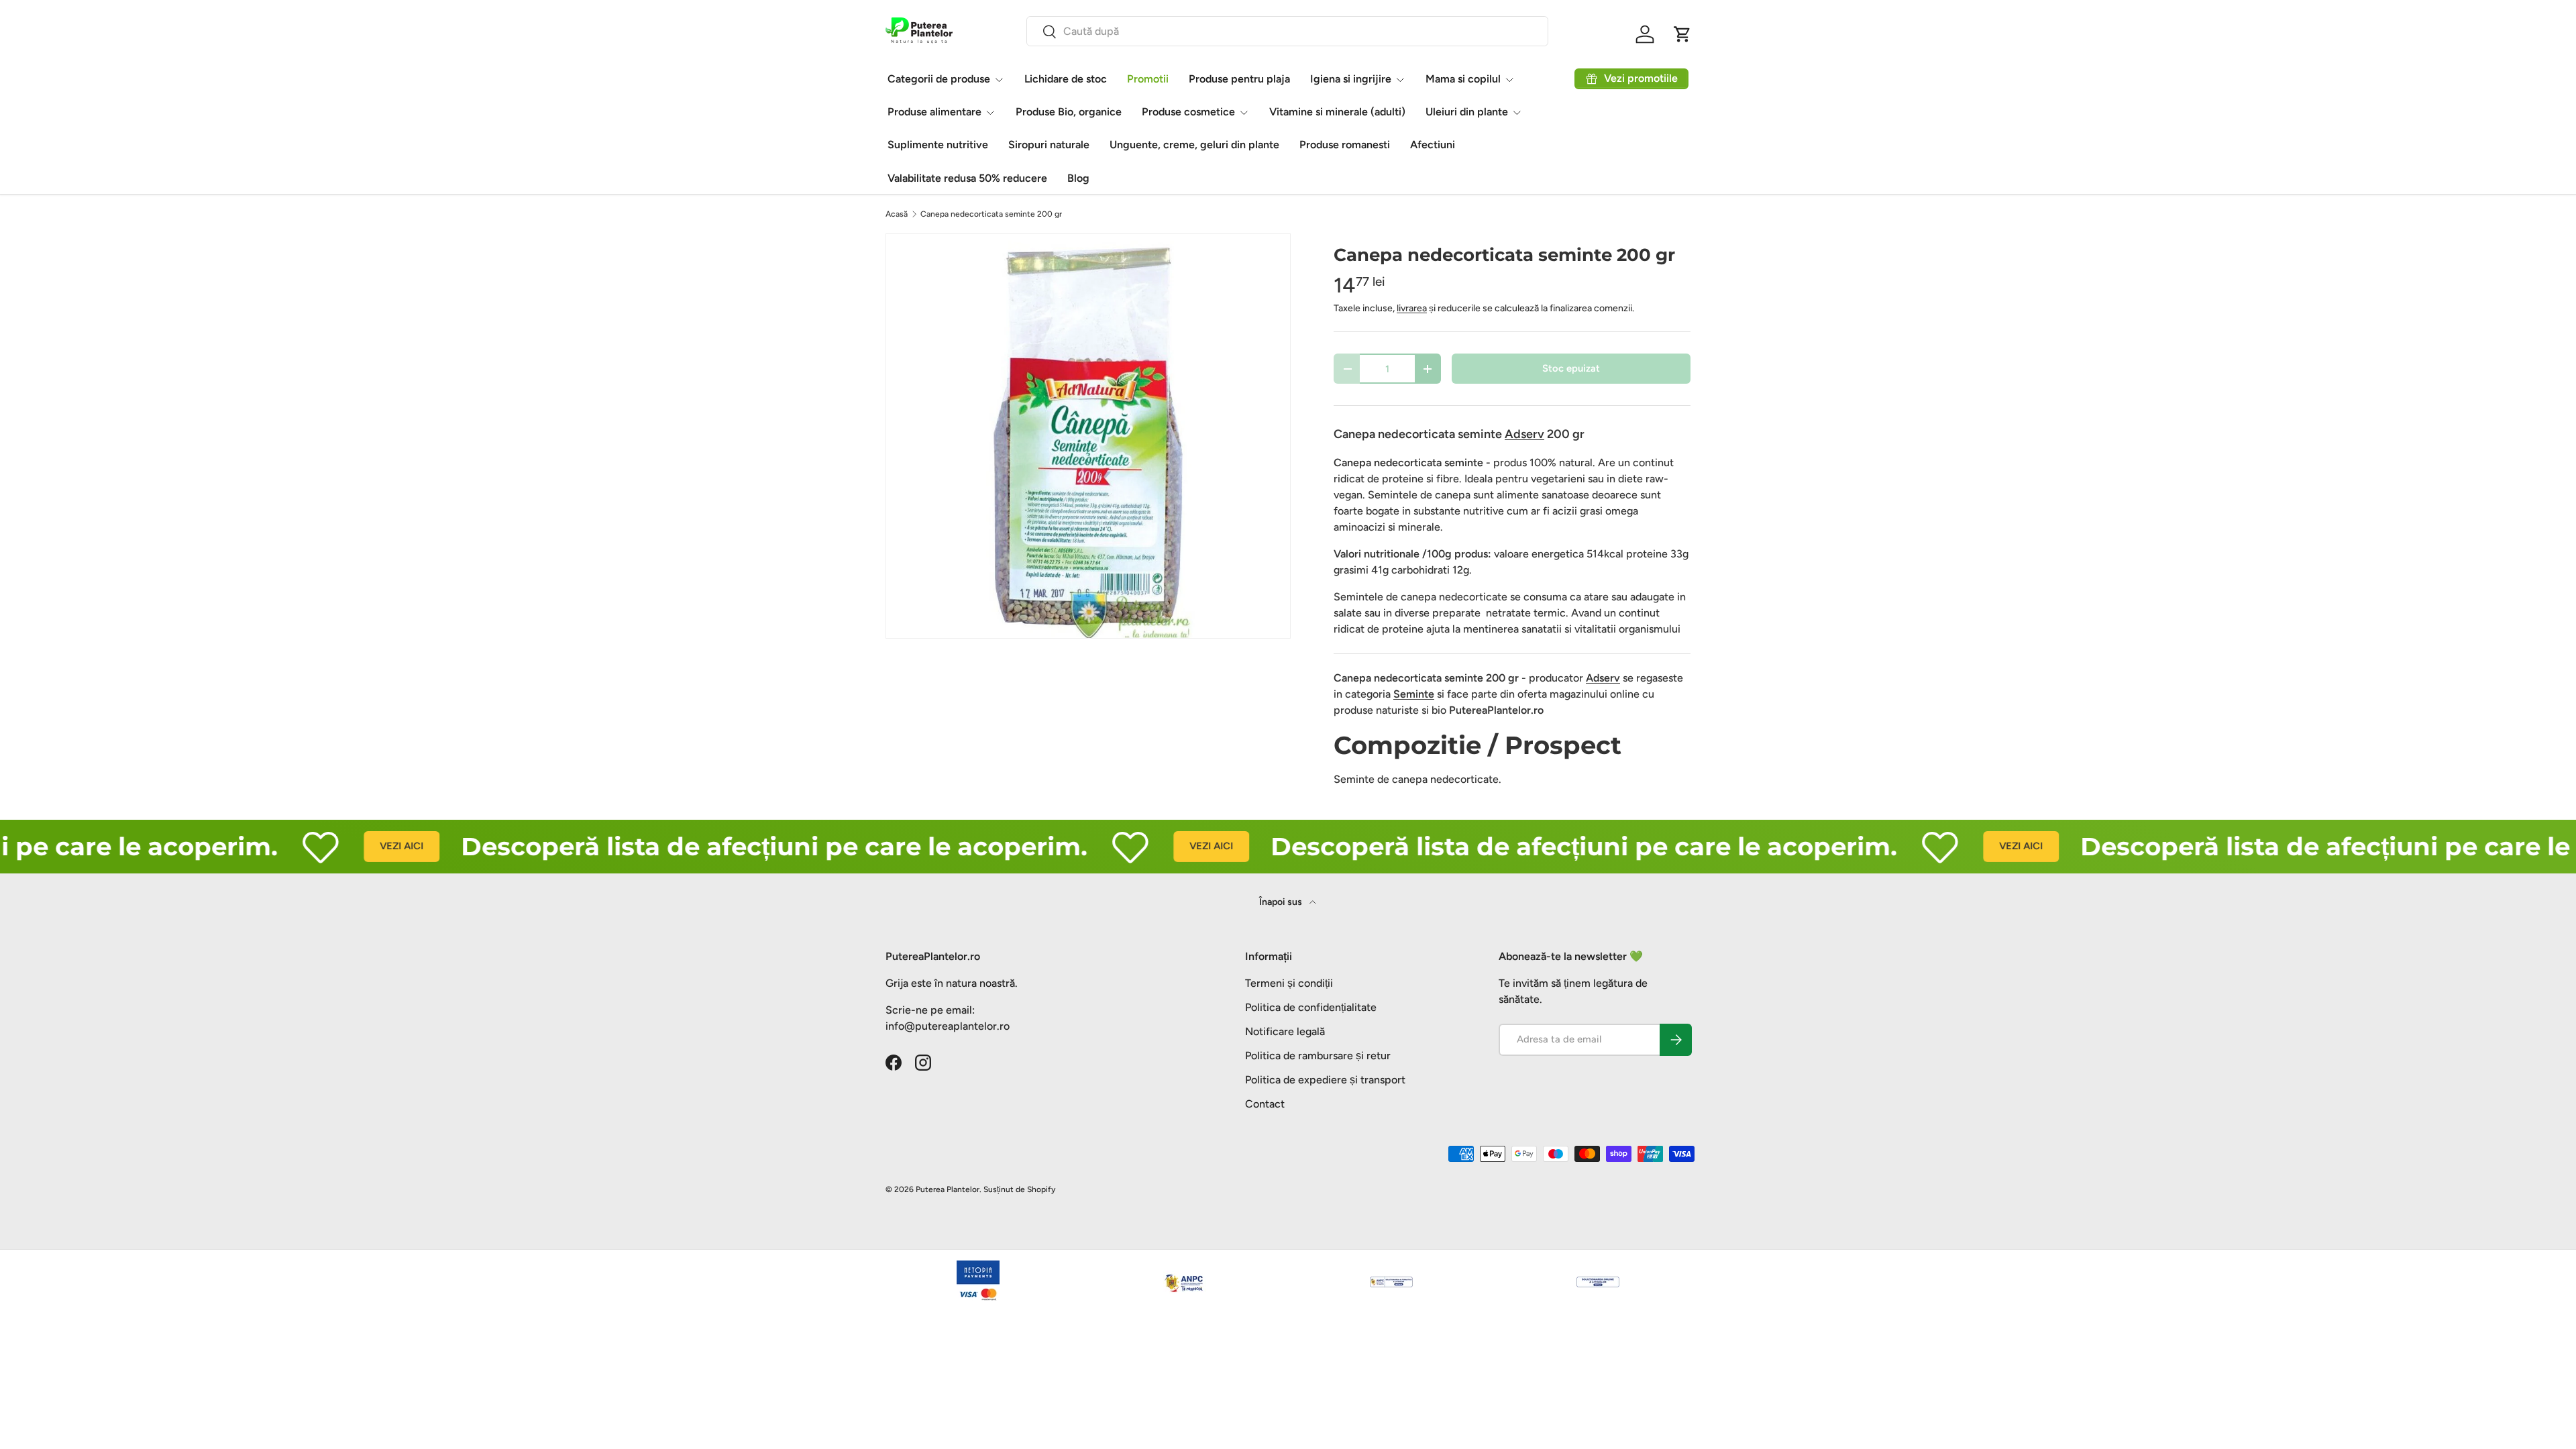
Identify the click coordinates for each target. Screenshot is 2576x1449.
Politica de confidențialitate (1311, 1007)
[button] (1682, 34)
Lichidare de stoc (1066, 79)
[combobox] (1287, 31)
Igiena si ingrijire (1351, 79)
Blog (1078, 178)
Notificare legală (1285, 1031)
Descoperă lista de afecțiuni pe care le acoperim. (718, 846)
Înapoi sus (1282, 902)
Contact (1265, 1104)
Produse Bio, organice (1069, 112)
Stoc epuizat (1571, 368)
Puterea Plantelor (948, 1189)
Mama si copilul (1463, 79)
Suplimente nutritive (938, 145)
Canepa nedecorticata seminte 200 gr (991, 214)
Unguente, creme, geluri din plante (1194, 145)
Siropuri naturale (1049, 145)
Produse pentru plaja (1239, 79)
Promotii (1148, 79)
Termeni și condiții (1289, 983)
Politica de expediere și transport (1325, 1080)
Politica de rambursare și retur (1318, 1056)
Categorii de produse (939, 79)
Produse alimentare (934, 112)
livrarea (1412, 308)
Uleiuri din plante (1467, 112)
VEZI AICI (346, 846)
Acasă (897, 214)
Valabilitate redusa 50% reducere (967, 178)
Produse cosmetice (1188, 112)
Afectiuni (1433, 145)
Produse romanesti (1345, 145)
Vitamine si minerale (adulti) (1337, 112)
